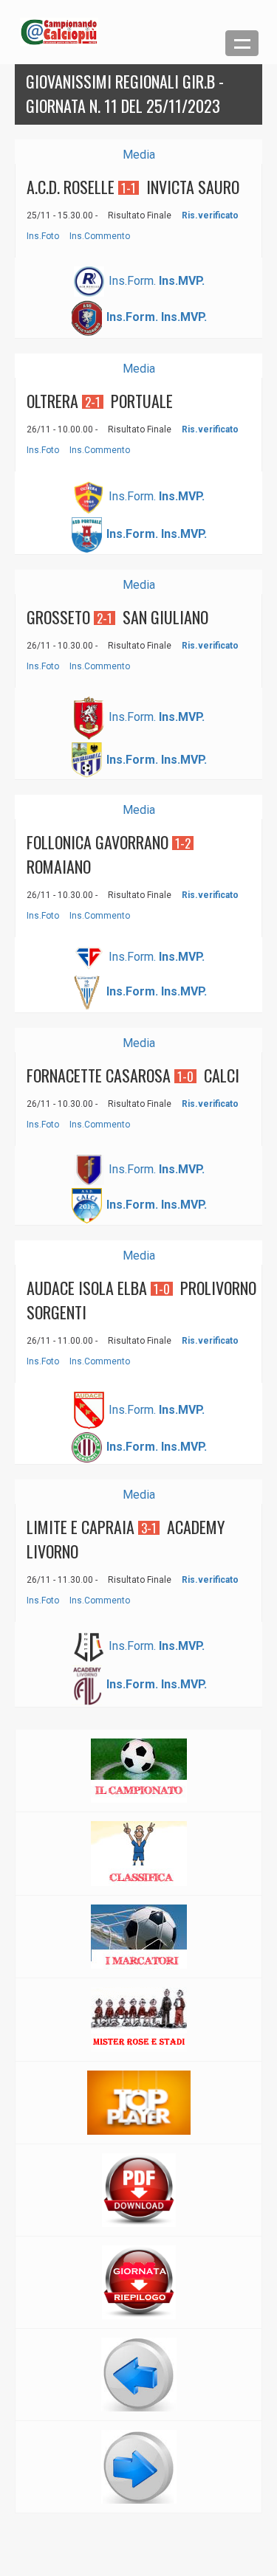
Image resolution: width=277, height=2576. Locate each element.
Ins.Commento (100, 236)
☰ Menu (242, 43)
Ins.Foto (43, 236)
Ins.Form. (132, 280)
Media (139, 155)
